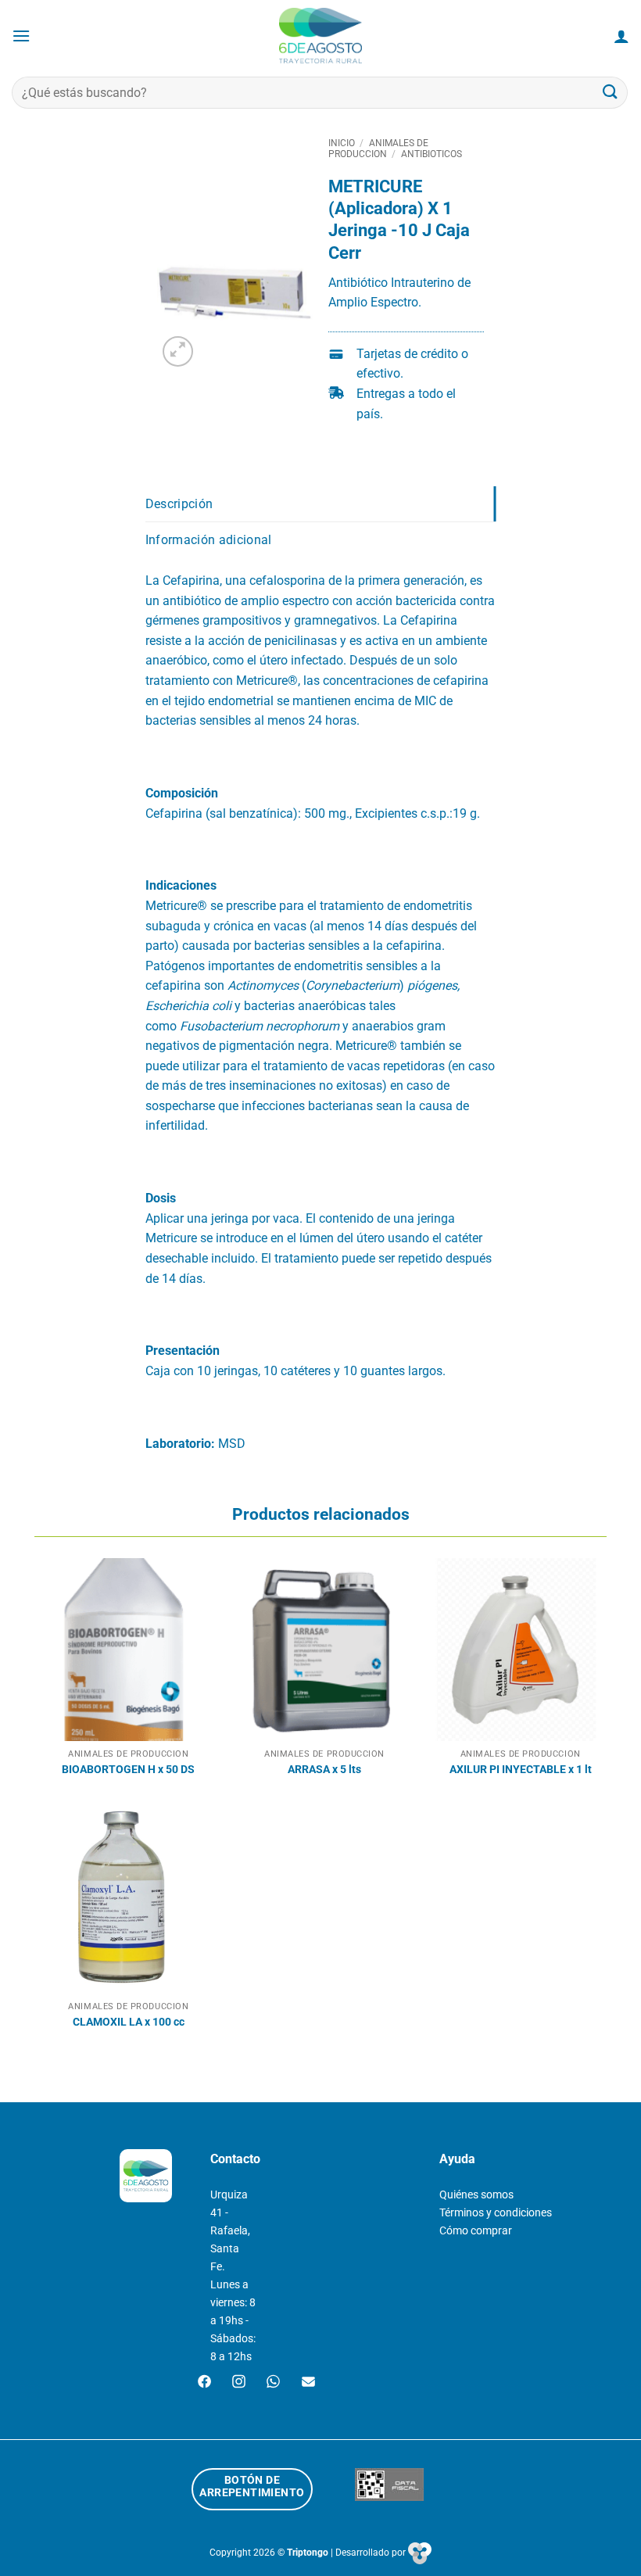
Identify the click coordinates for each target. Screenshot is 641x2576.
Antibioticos (432, 154)
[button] (21, 36)
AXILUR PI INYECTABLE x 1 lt (521, 1770)
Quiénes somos (476, 2195)
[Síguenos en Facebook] (204, 2383)
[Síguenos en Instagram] (239, 2383)
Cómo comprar (476, 2231)
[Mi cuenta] (621, 36)
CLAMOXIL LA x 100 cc (129, 2022)
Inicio (342, 143)
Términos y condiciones (496, 2213)
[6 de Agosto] (321, 36)
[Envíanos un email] (308, 2383)
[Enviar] (611, 93)
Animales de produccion (378, 149)
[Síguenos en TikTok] (273, 2383)
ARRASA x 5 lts (324, 1770)
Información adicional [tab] (209, 540)
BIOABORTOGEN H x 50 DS (128, 1770)
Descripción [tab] (179, 504)
